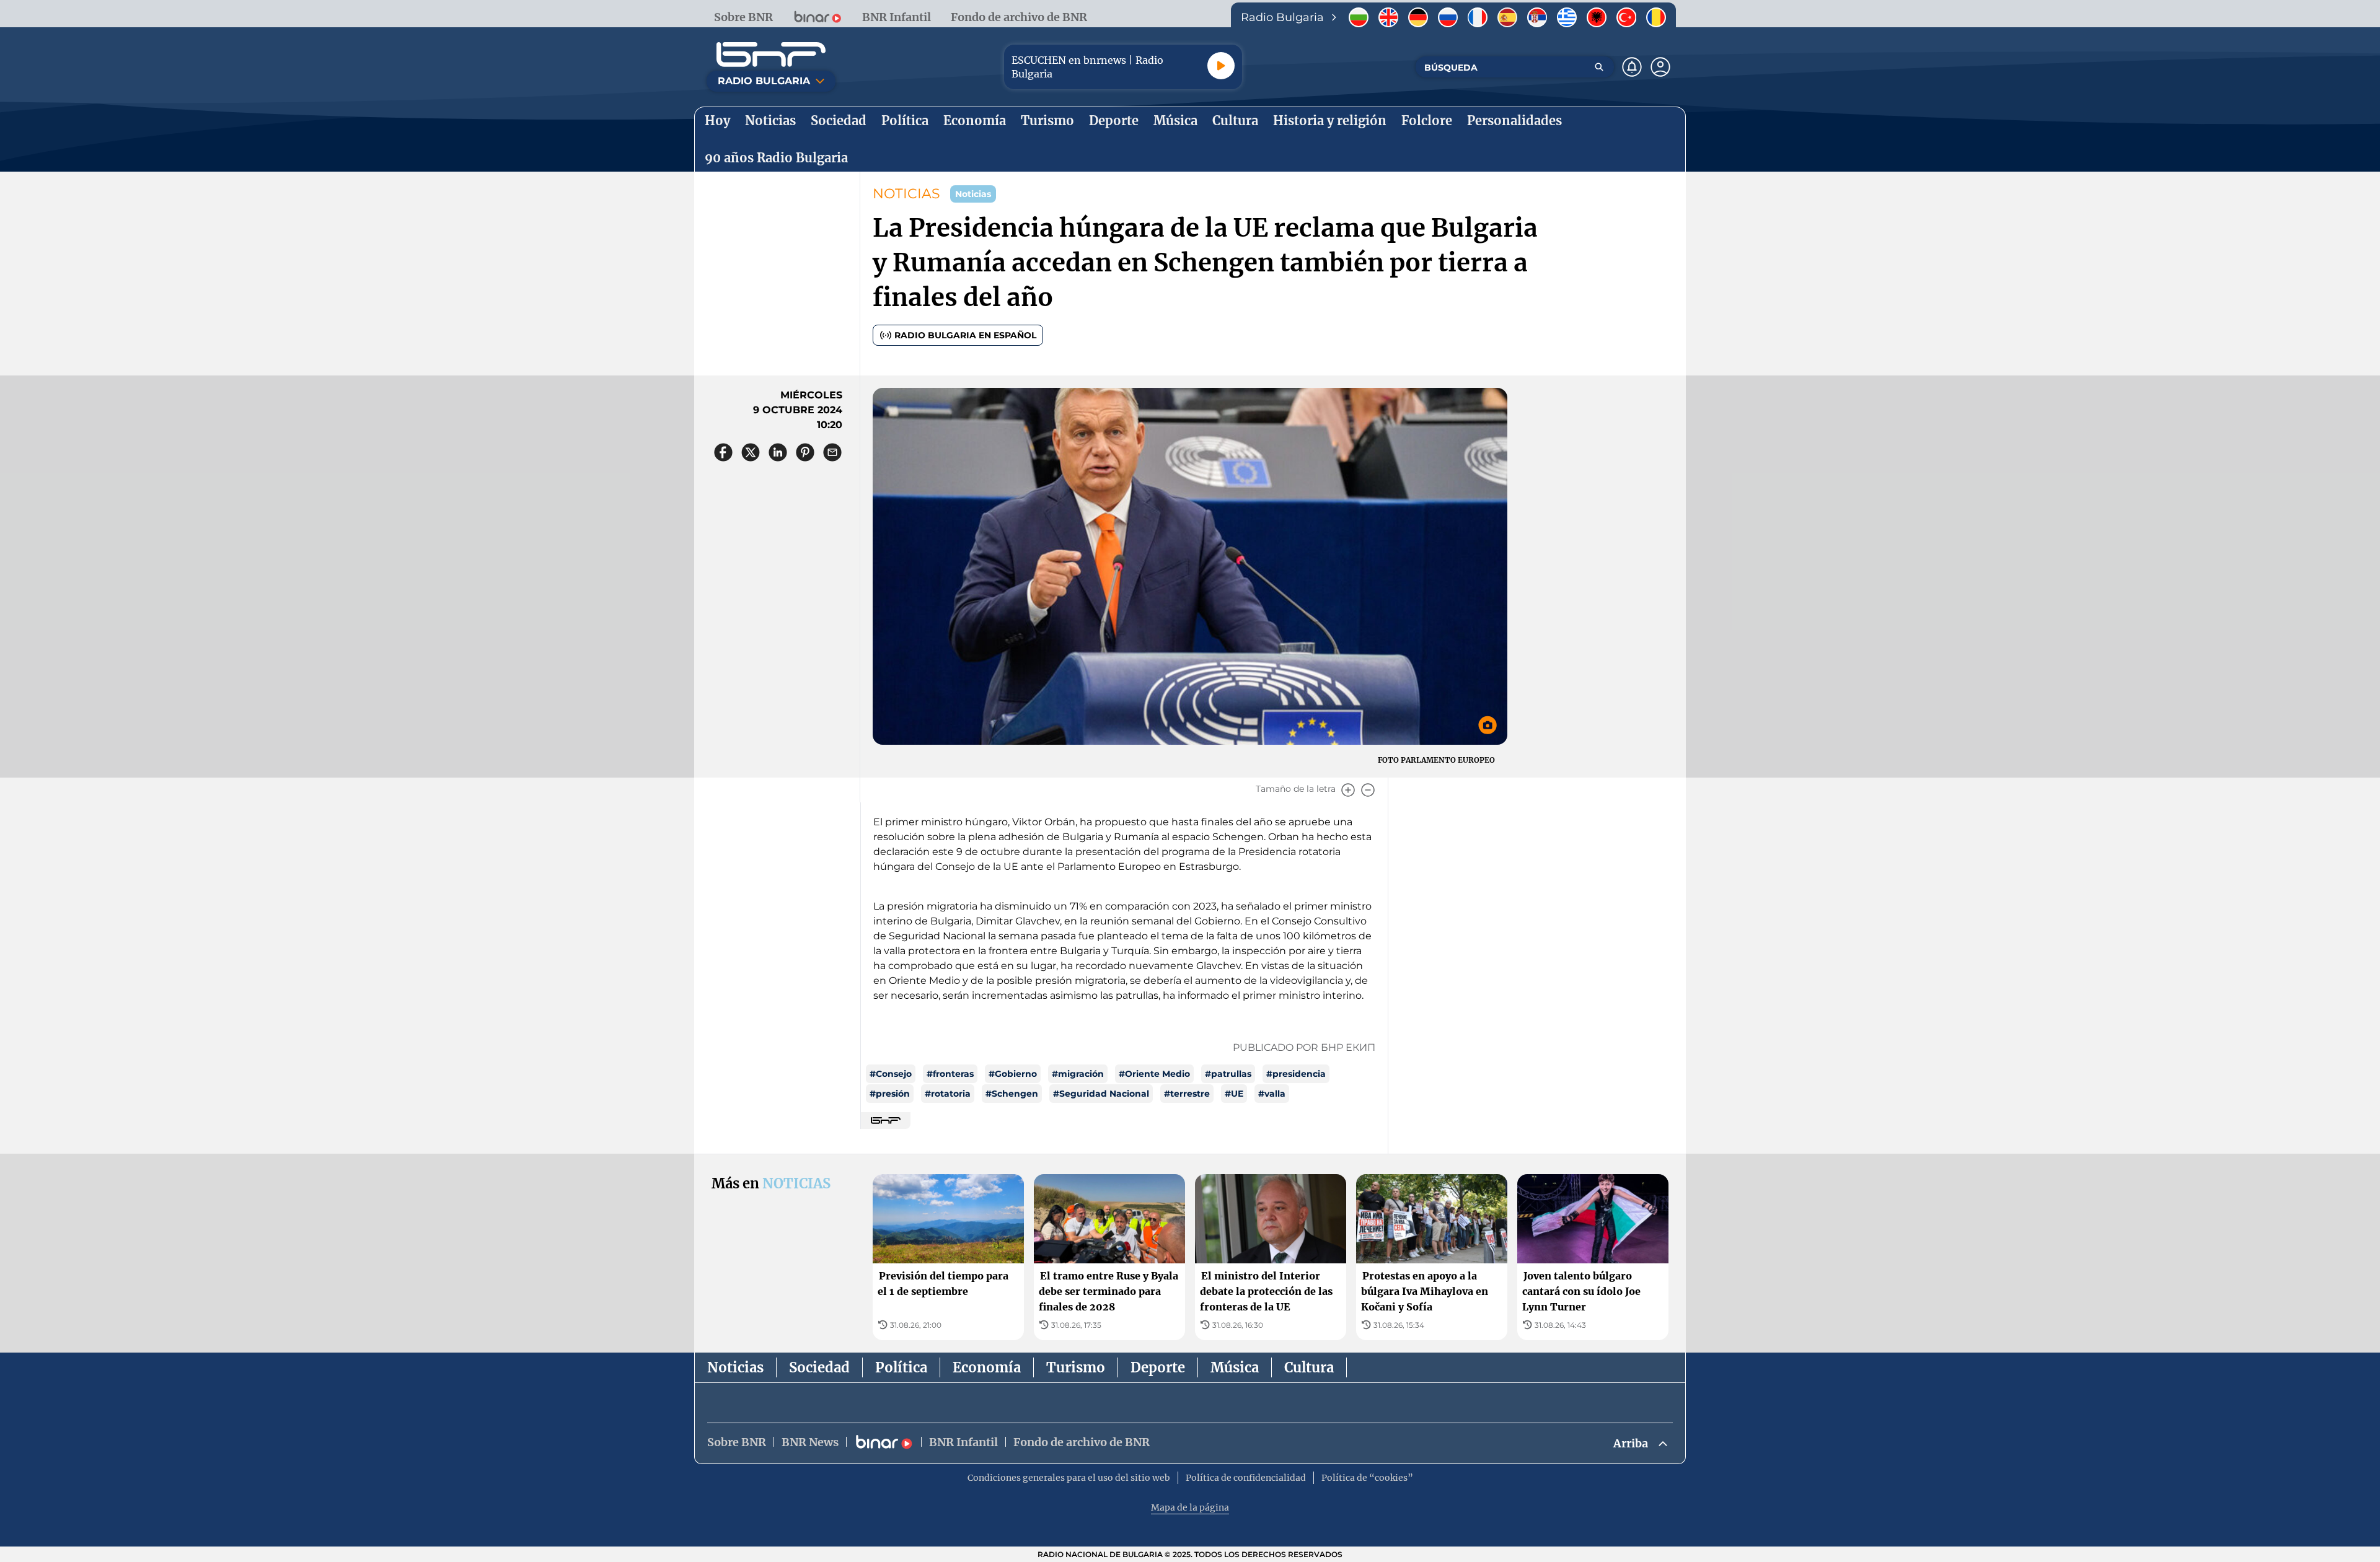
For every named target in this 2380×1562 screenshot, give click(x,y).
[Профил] (1660, 67)
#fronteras (950, 1074)
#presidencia (1296, 1074)
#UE (1234, 1094)
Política (901, 1367)
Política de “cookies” (1367, 1478)
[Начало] (771, 55)
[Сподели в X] (751, 452)
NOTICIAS (906, 194)
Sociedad (819, 1367)
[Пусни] (1221, 66)
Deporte (1158, 1367)
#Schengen (1012, 1094)
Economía (987, 1367)
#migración (1078, 1074)
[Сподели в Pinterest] (805, 452)
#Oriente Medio (1154, 1074)
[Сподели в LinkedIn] (778, 452)
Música (1235, 1367)
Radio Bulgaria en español (965, 335)
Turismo (1076, 1367)
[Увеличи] (1348, 790)
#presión (890, 1094)
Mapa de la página (1190, 1507)
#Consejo (891, 1074)
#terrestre (1187, 1094)
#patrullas (1228, 1074)
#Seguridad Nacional (1101, 1094)
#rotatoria (948, 1094)
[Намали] (1368, 790)
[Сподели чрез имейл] (832, 452)
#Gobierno (1013, 1074)
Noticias (735, 1367)
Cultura (1309, 1367)
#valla (1272, 1094)
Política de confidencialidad (1246, 1478)
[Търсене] (1599, 67)
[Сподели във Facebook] (723, 452)
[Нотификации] (1632, 67)
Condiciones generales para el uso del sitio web (1069, 1478)
